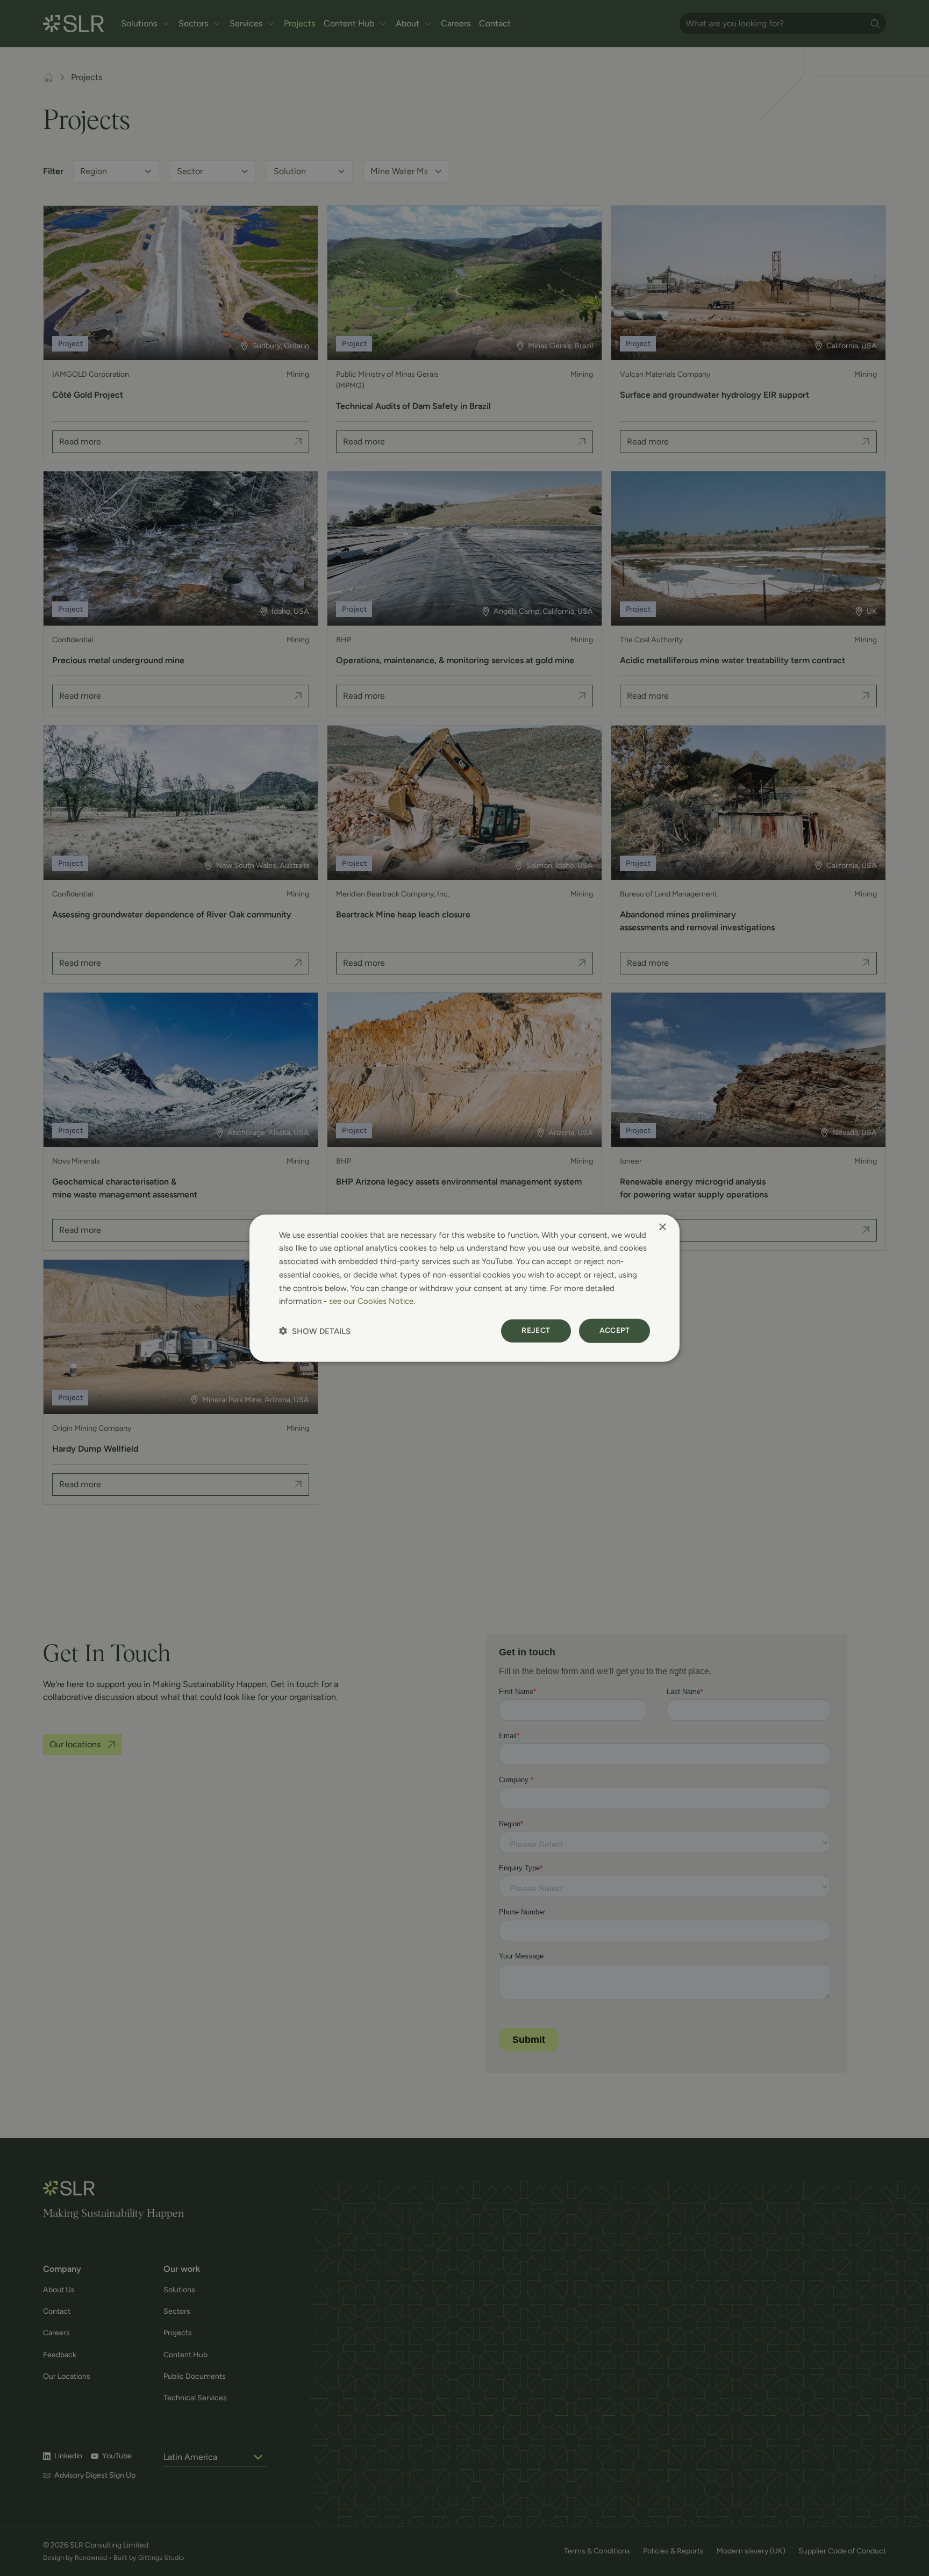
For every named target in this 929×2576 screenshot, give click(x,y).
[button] (315, 1331)
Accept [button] (614, 1330)
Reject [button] (536, 1330)
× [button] (662, 1227)
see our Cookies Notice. (372, 1301)
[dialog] (464, 1288)
